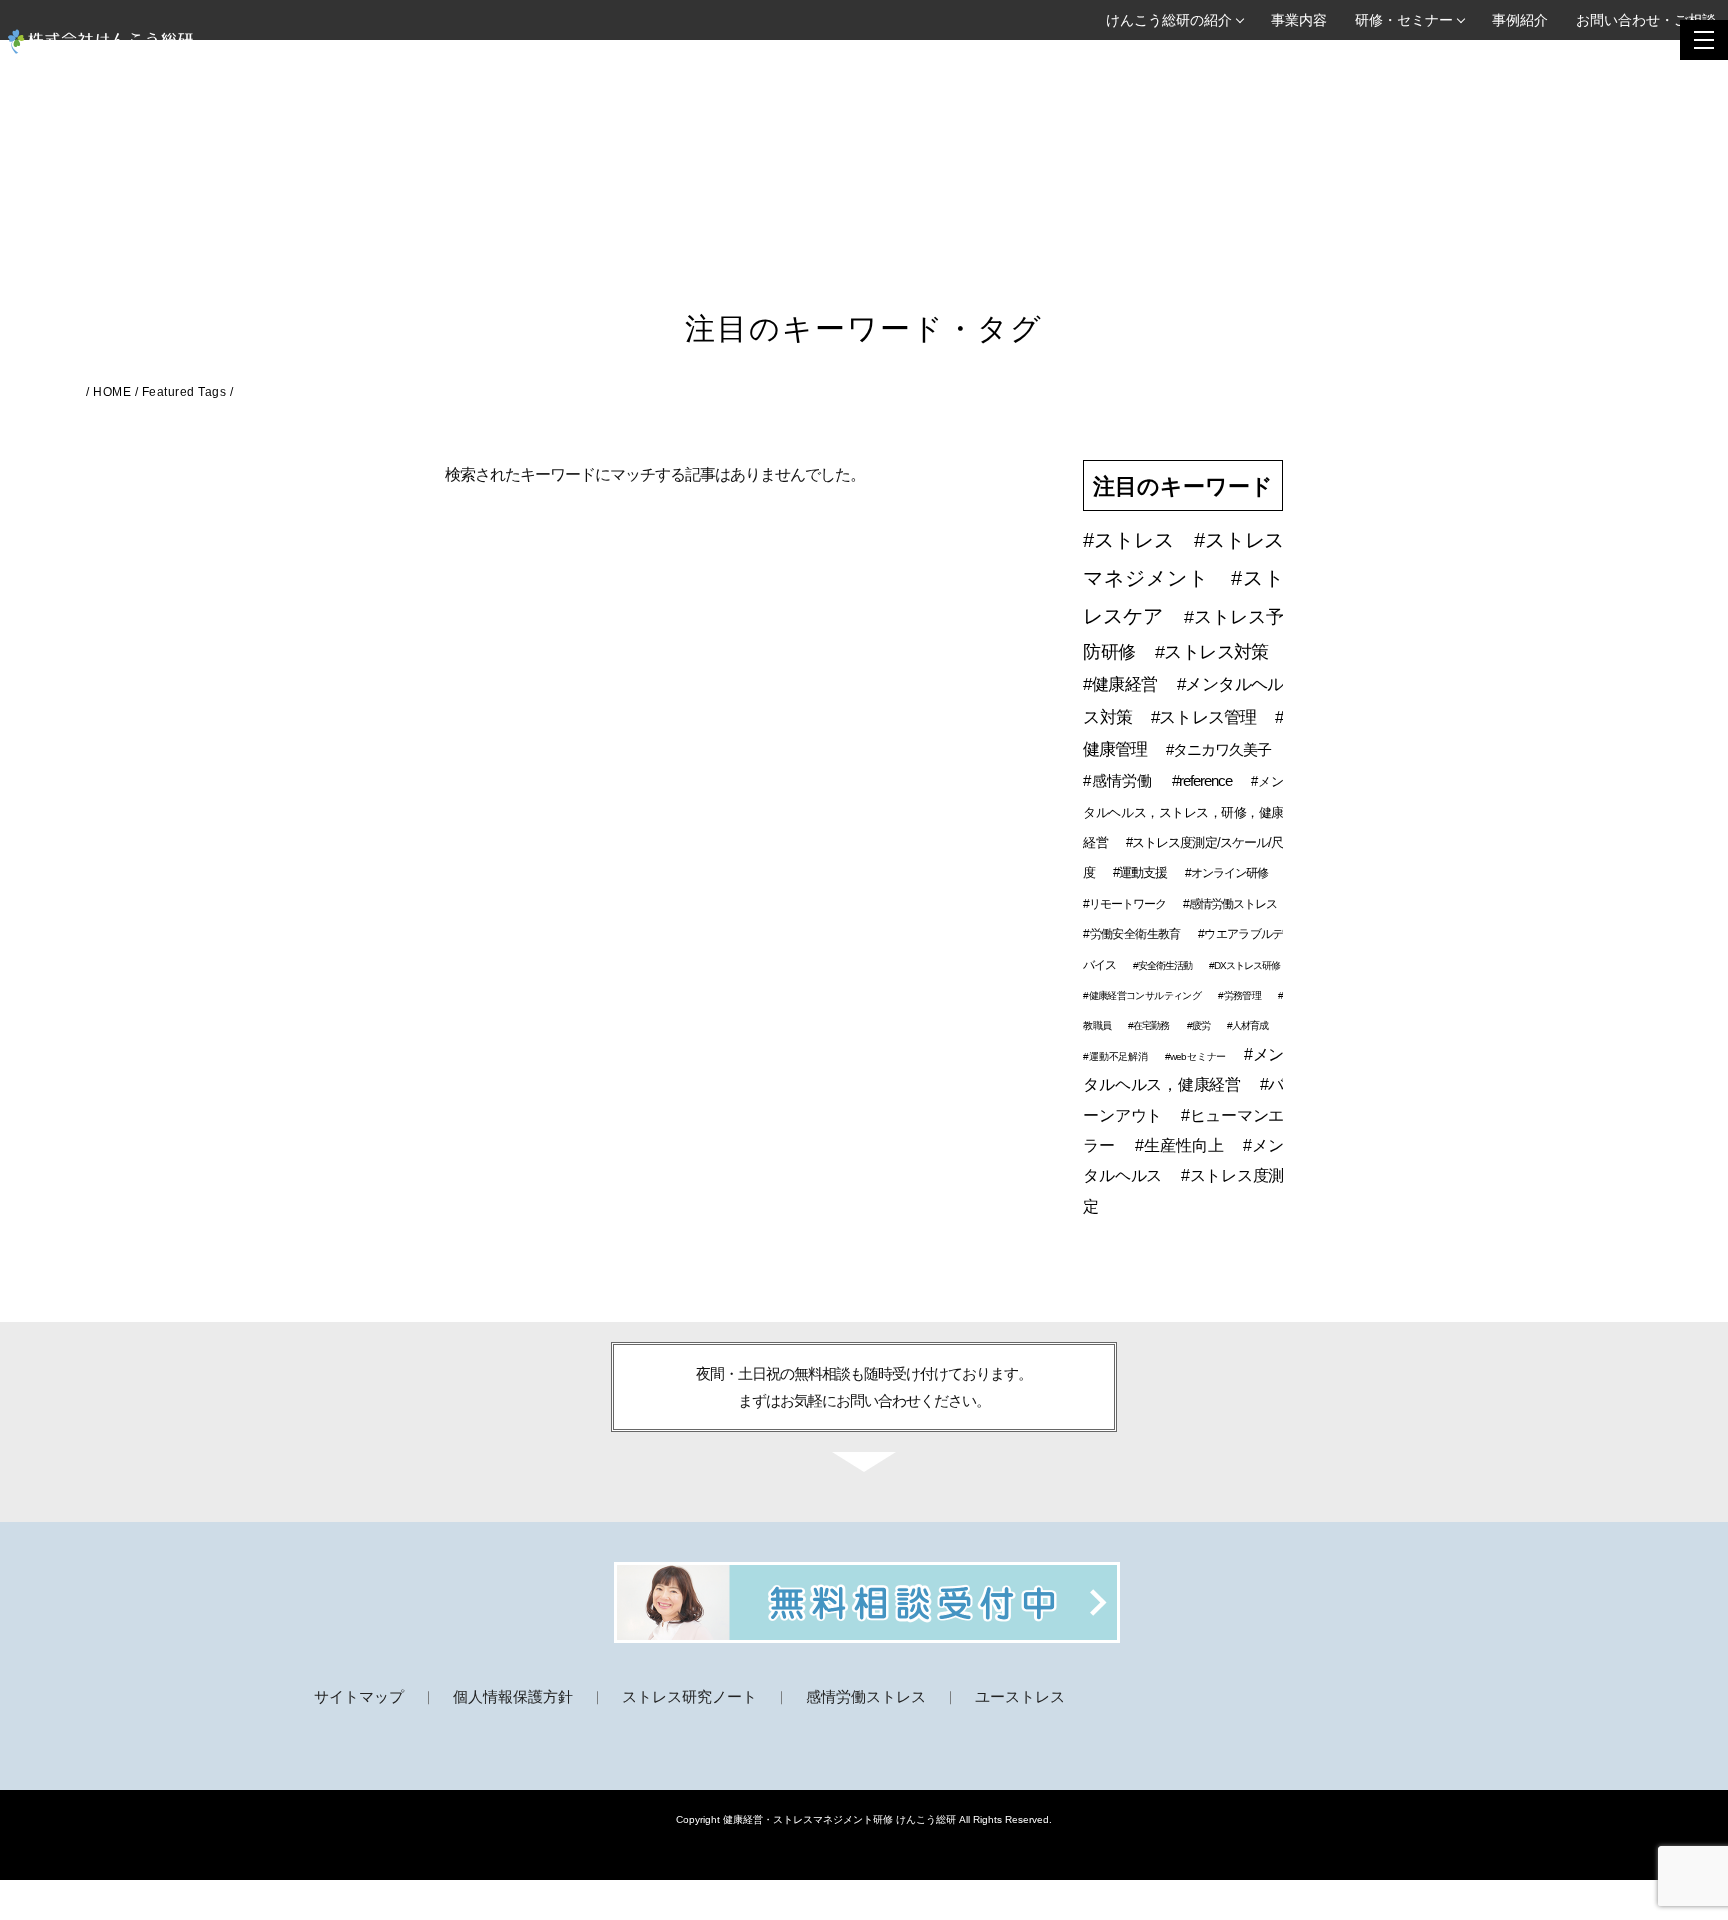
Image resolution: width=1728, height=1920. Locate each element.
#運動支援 (1141, 872)
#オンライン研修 (1226, 873)
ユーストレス (1020, 1696)
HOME (112, 392)
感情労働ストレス (866, 1696)
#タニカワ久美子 (1218, 749)
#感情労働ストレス (1230, 904)
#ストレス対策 (1211, 652)
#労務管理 (1240, 995)
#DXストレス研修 (1244, 965)
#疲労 (1199, 1025)
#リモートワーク (1125, 904)
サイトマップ (359, 1696)
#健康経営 (1122, 684)
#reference (1204, 780)
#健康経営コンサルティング (1143, 995)
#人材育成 (1247, 1025)
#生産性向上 (1182, 1145)
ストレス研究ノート (689, 1696)
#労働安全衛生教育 (1133, 934)
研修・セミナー (1404, 20)
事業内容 (1299, 20)
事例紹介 (1520, 20)
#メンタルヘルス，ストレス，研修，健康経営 (1183, 812)
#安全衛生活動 (1163, 965)
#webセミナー (1197, 1056)
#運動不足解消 (1116, 1056)
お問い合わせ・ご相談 (1646, 20)
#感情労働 (1119, 780)
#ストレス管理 (1205, 717)
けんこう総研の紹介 (1169, 20)
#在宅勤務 (1150, 1025)
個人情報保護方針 (513, 1696)
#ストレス (1131, 540)
